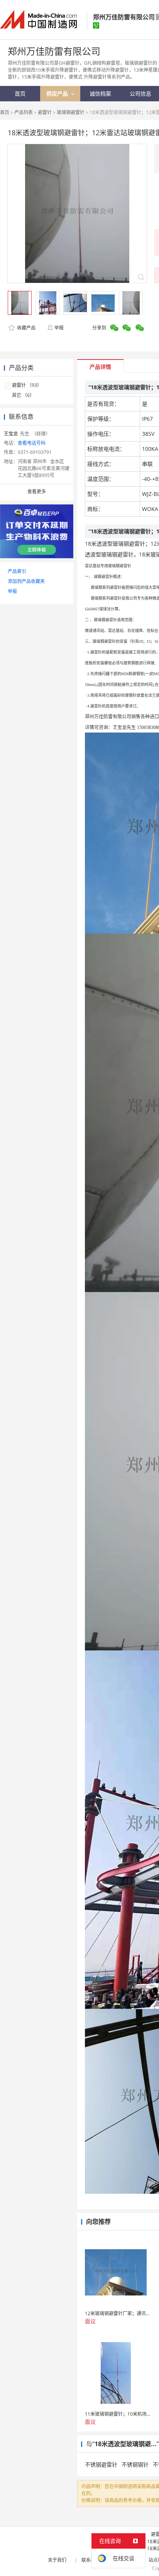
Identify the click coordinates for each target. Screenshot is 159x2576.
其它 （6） (23, 395)
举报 (59, 328)
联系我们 (91, 2560)
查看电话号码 (32, 443)
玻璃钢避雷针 (71, 112)
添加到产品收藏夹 (26, 581)
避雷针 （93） (27, 385)
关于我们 (57, 2560)
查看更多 (37, 492)
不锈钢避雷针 (101, 2464)
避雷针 (45, 112)
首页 (5, 112)
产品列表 (24, 112)
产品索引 (17, 571)
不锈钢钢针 (135, 2464)
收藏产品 (26, 328)
